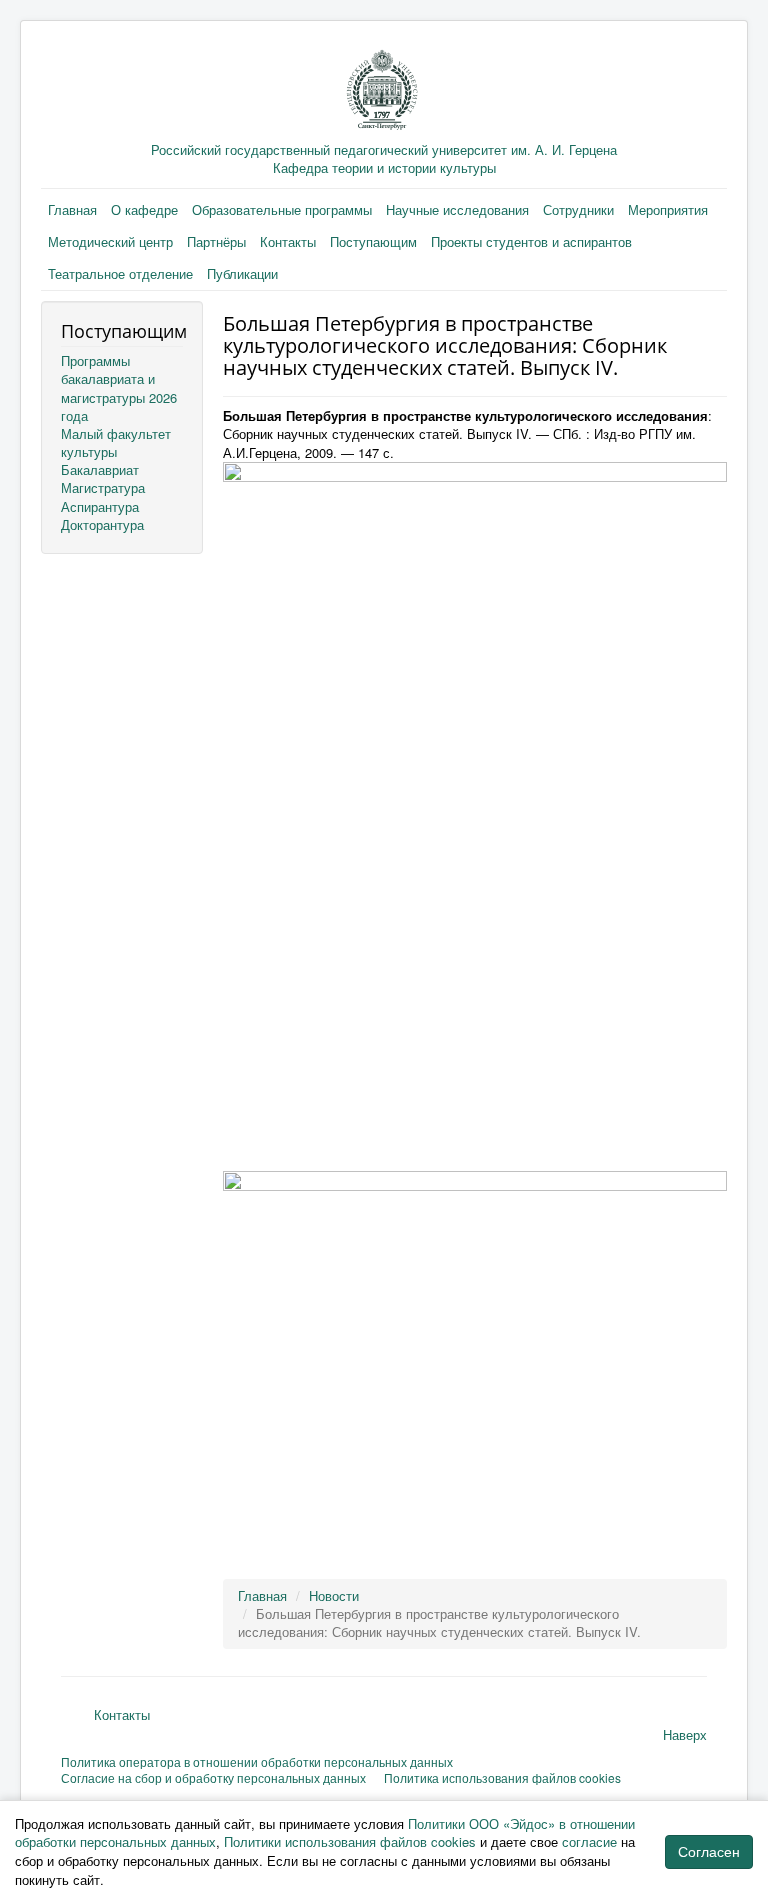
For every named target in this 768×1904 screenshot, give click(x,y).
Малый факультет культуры (116, 442)
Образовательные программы (282, 209)
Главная (72, 209)
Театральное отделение (120, 273)
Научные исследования (457, 209)
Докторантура (102, 524)
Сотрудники (578, 209)
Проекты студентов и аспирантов (531, 241)
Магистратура (103, 487)
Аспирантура (100, 506)
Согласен (709, 1852)
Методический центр (110, 241)
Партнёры (216, 241)
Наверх (685, 1734)
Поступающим (373, 241)
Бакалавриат (100, 469)
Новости (334, 1595)
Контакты (288, 241)
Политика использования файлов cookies (502, 1777)
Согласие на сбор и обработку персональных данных (213, 1777)
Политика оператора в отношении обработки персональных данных (257, 1761)
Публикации (242, 273)
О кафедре (144, 209)
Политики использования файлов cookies (350, 1841)
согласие (589, 1841)
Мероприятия (668, 209)
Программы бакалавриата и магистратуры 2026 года (119, 388)
